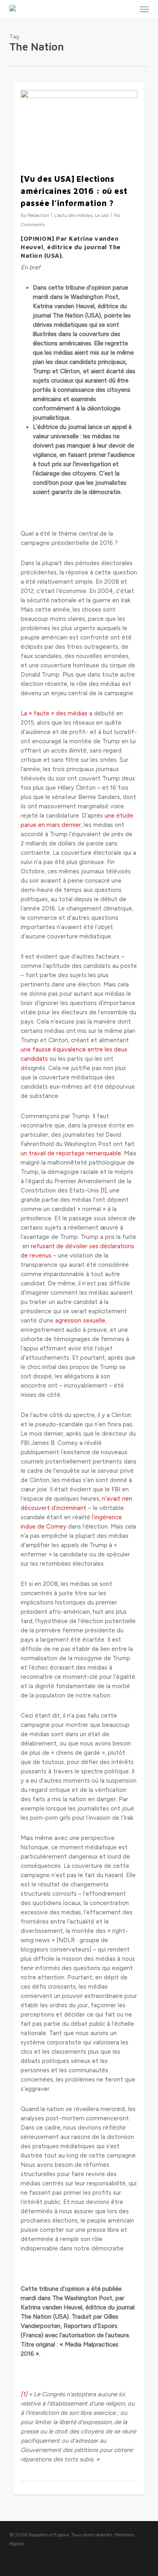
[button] (144, 9)
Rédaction (38, 215)
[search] (128, 9)
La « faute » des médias (55, 713)
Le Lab (102, 215)
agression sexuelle (80, 1321)
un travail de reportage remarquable (71, 1153)
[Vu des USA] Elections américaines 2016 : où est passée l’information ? (74, 191)
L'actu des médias (73, 215)
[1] (104, 1190)
